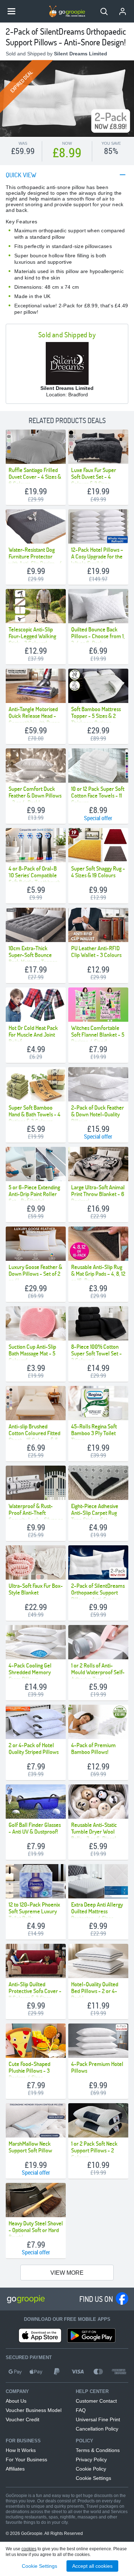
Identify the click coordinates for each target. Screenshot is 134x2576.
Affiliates (15, 2469)
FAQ (81, 2410)
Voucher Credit (23, 2419)
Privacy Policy (91, 2459)
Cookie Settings (93, 2478)
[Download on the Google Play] (91, 2335)
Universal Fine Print (98, 2419)
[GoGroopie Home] (67, 11)
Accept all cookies (92, 2566)
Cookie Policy (91, 2469)
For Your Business (26, 2459)
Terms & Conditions (98, 2450)
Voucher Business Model (34, 2410)
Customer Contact (96, 2401)
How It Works (21, 2450)
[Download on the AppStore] (40, 2335)
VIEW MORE (67, 2273)
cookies (29, 2549)
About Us (16, 2401)
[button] (104, 11)
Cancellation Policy (97, 2429)
